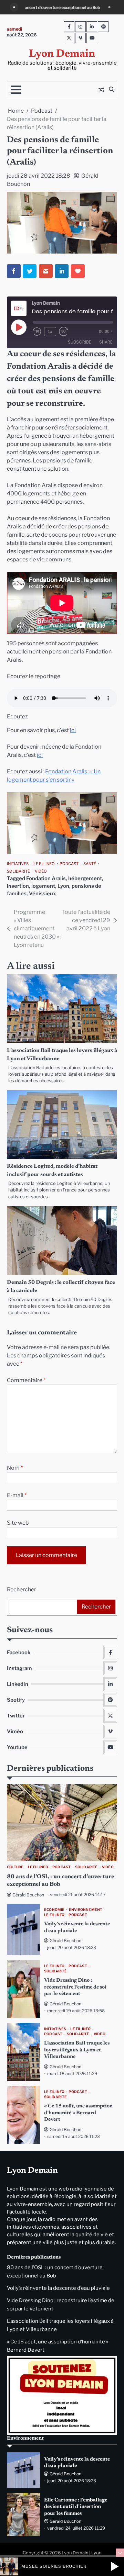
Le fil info (44, 864)
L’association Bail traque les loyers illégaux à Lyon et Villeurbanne (77, 2050)
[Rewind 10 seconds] (37, 332)
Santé (90, 864)
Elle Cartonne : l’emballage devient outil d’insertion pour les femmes (76, 2507)
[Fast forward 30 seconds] (68, 332)
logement (43, 886)
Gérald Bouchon (28, 1895)
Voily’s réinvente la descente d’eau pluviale (58, 2288)
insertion (18, 886)
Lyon (63, 886)
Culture (15, 1867)
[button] (115, 2566)
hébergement (85, 878)
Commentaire (26, 1380)
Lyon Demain (62, 54)
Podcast (69, 864)
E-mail (17, 1495)
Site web (18, 1523)
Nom (15, 1468)
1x (50, 331)
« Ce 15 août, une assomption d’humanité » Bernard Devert (78, 2113)
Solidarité (18, 871)
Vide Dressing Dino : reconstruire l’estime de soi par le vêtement (75, 1987)
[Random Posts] (101, 90)
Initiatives (18, 864)
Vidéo (41, 871)
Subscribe (79, 342)
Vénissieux (43, 894)
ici (73, 730)
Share (106, 342)
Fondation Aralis (46, 878)
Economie (54, 1910)
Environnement (86, 1910)
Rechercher (22, 1589)
